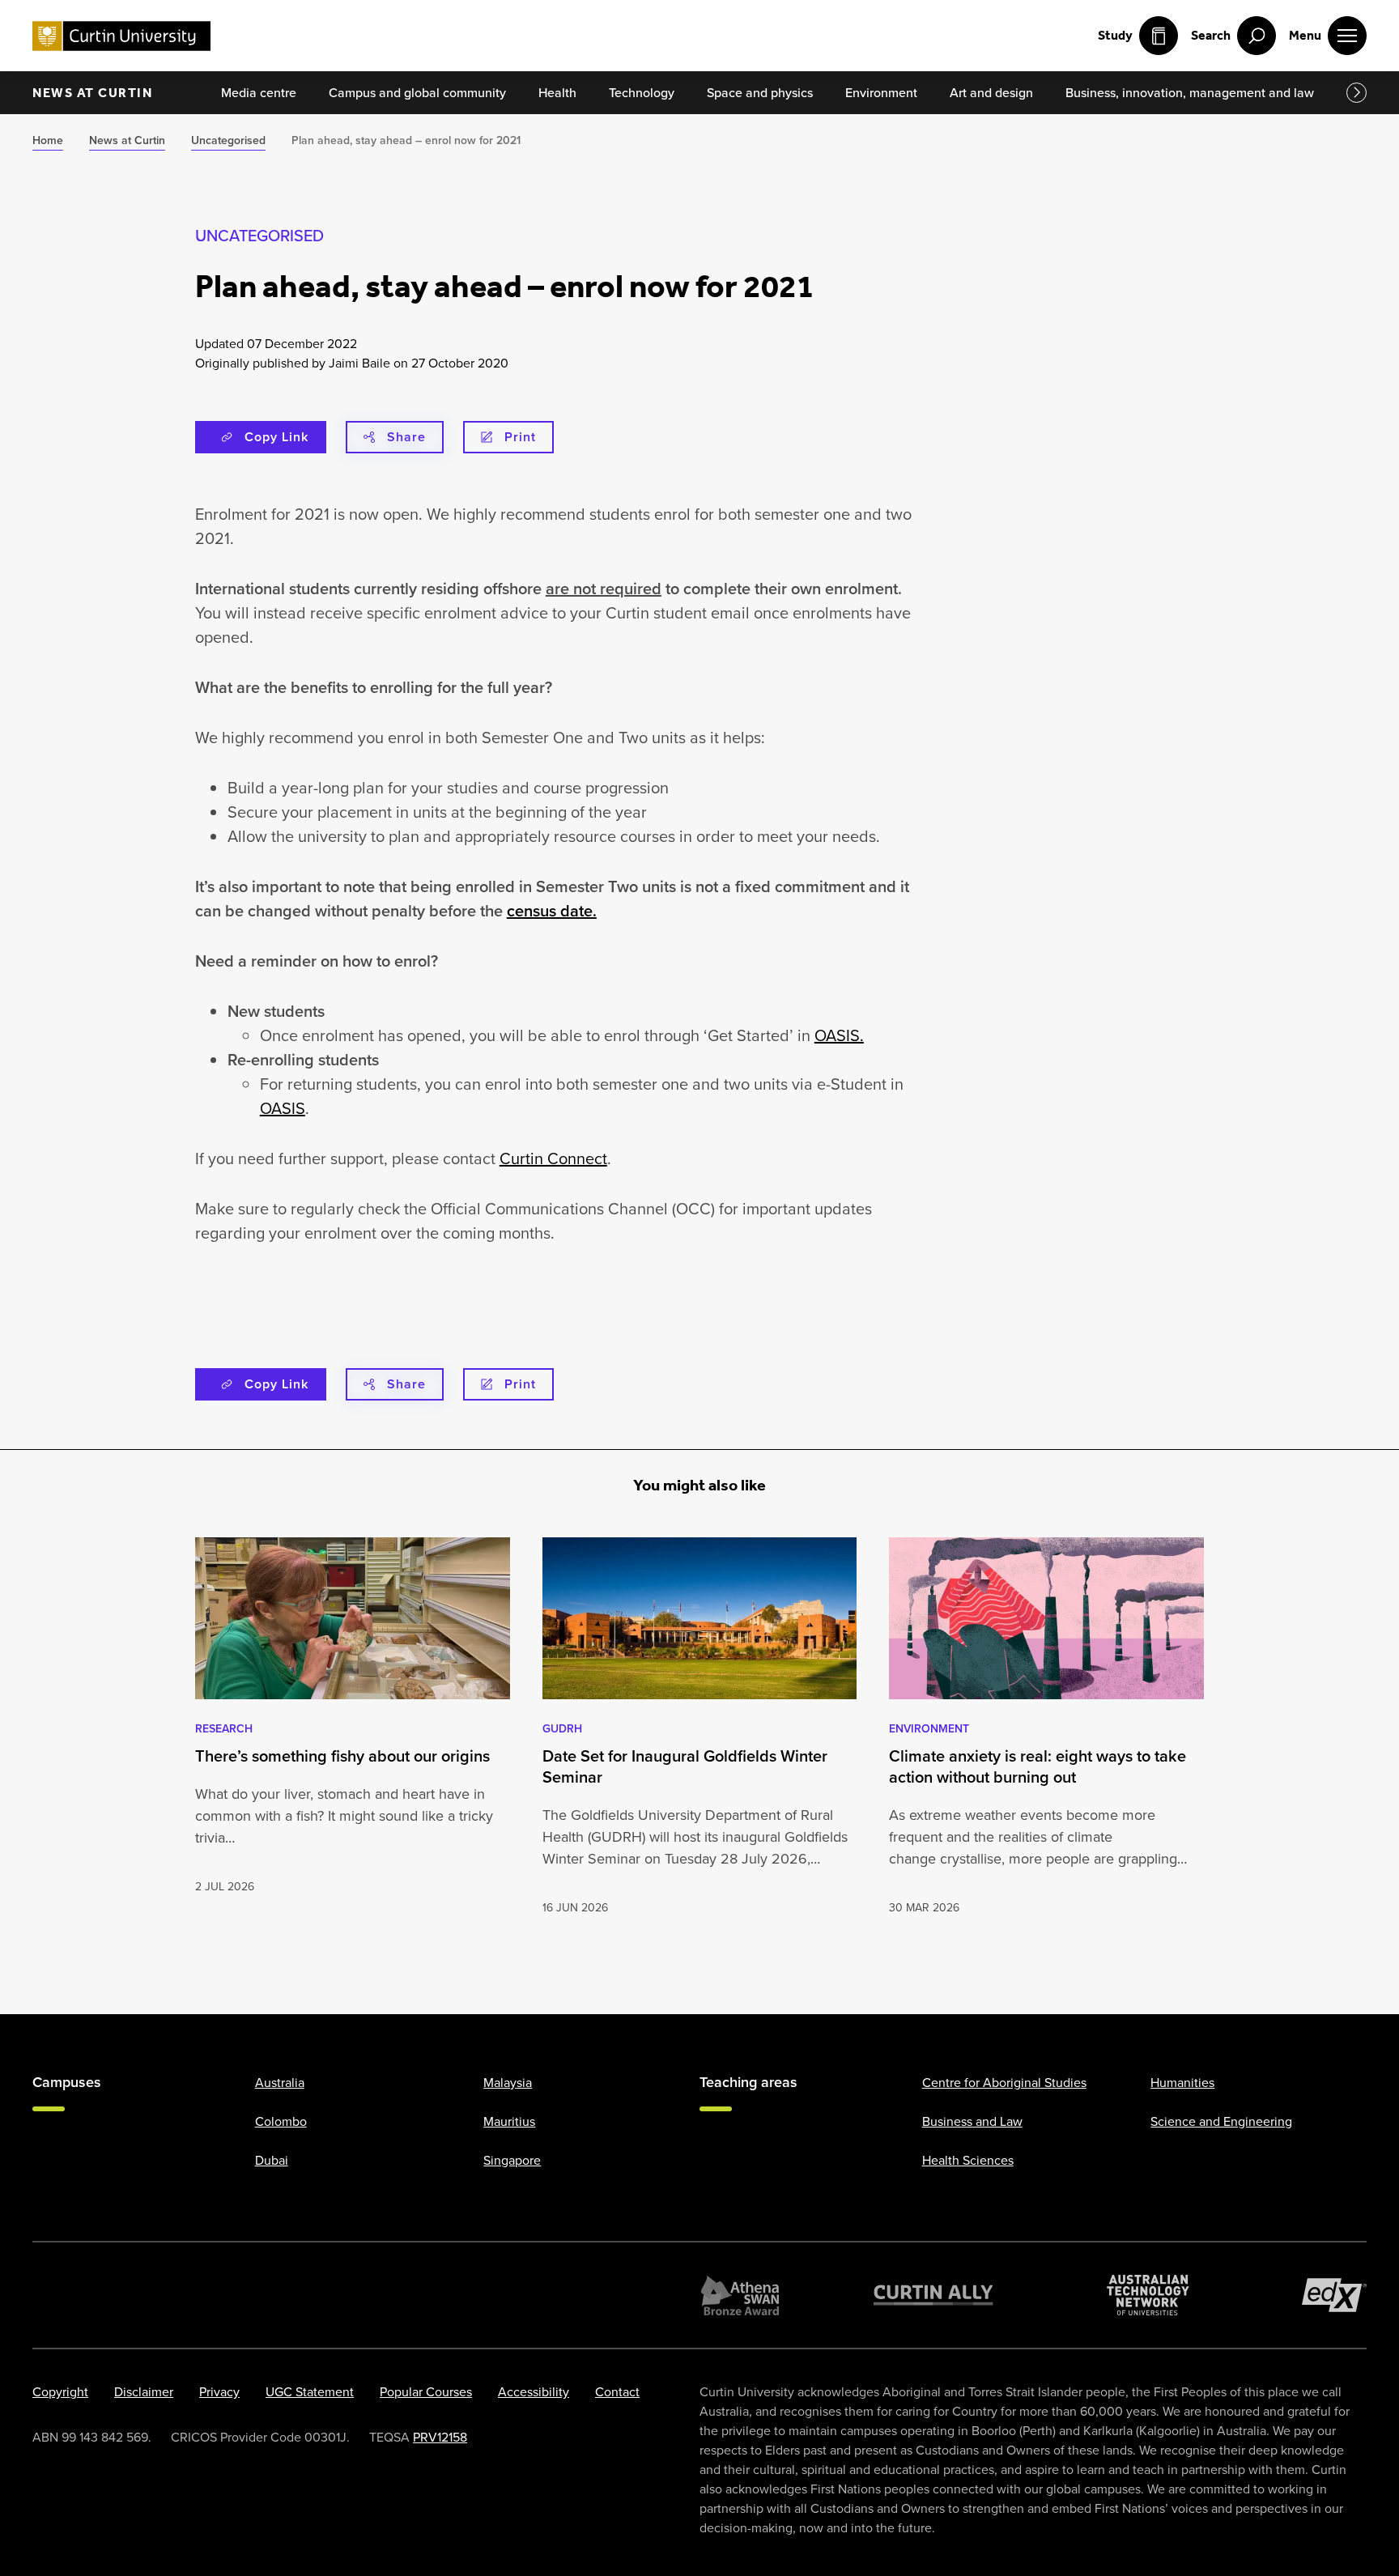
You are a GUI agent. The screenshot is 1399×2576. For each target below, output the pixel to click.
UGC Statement (310, 2391)
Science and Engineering (1221, 2121)
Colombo (281, 2121)
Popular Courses (426, 2391)
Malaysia (508, 2082)
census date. (552, 910)
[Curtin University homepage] (121, 36)
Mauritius (509, 2121)
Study (1115, 35)
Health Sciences (968, 2160)
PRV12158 (440, 2437)
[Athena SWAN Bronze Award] (740, 2295)
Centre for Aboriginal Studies (1004, 2082)
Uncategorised (259, 235)
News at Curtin (92, 93)
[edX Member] (1334, 2295)
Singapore (512, 2160)
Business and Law (972, 2121)
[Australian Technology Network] (1148, 2295)
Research (224, 1728)
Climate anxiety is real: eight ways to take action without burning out (1038, 1766)
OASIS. (839, 1035)
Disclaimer (144, 2391)
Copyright (60, 2391)
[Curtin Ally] (933, 2295)
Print (520, 437)
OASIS (283, 1108)
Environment (929, 1728)
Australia (280, 2082)
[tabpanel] (353, 1727)
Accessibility (534, 2391)
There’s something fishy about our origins (342, 1756)
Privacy (219, 2391)
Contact (617, 2391)
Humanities (1182, 2082)
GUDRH (562, 1728)
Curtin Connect (553, 1158)
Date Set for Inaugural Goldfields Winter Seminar (685, 1766)
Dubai (272, 2160)
